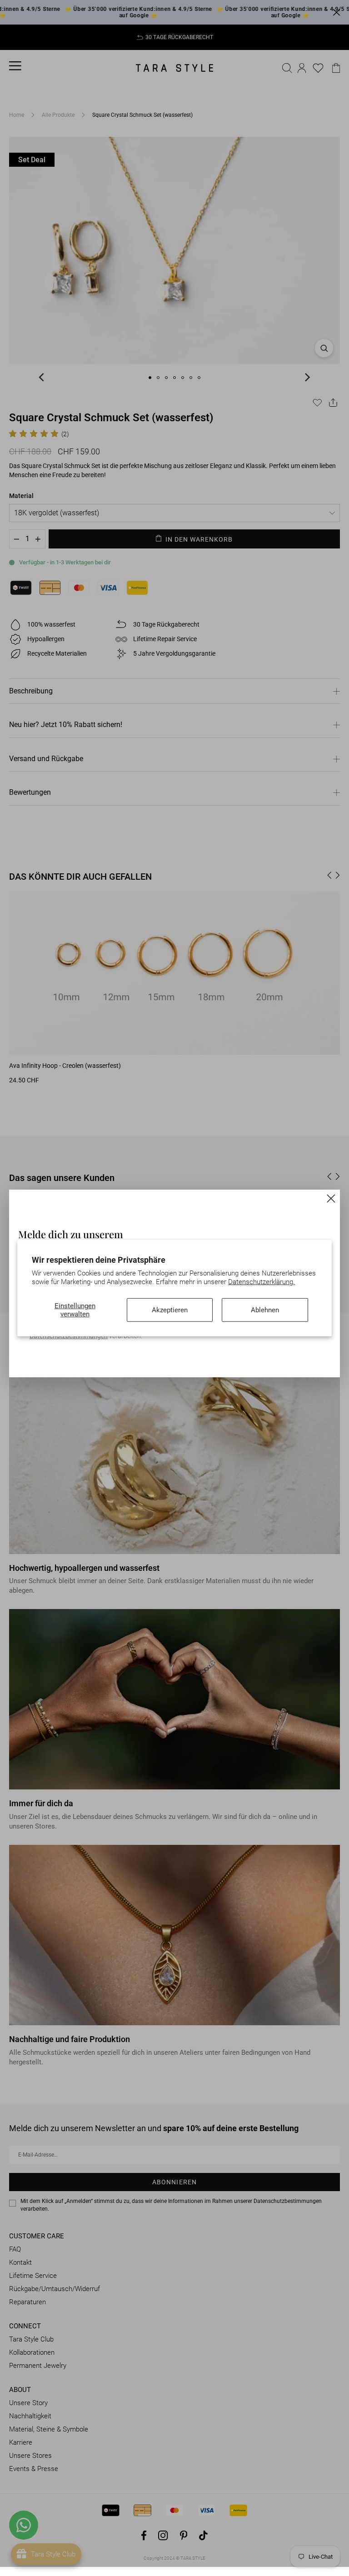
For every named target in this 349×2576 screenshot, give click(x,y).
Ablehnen (265, 1310)
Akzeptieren (170, 1310)
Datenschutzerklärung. (262, 1282)
